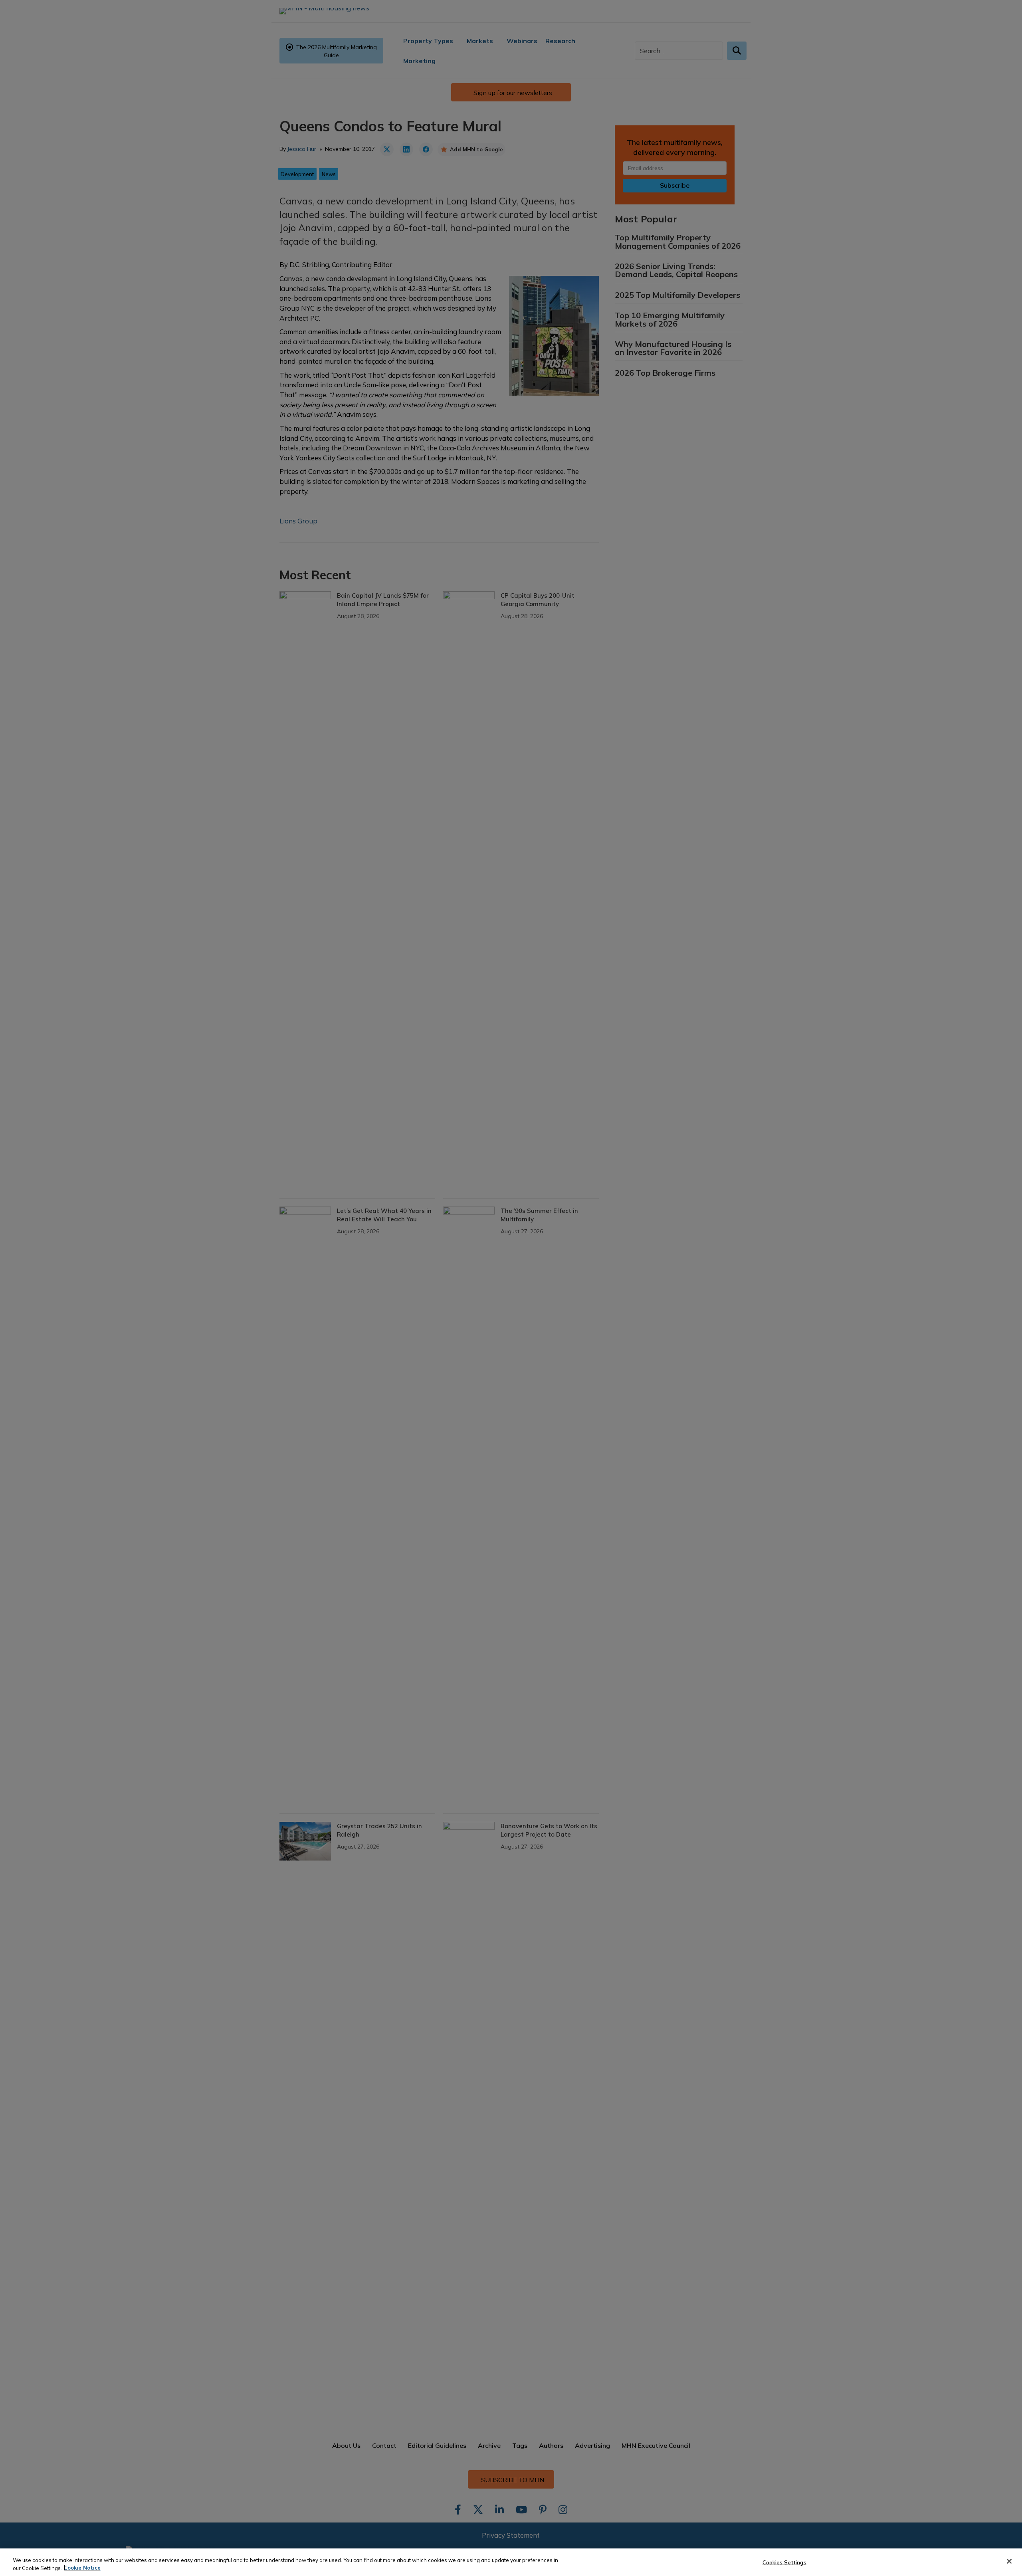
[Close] (1009, 2561)
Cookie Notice (82, 2568)
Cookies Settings (784, 2562)
